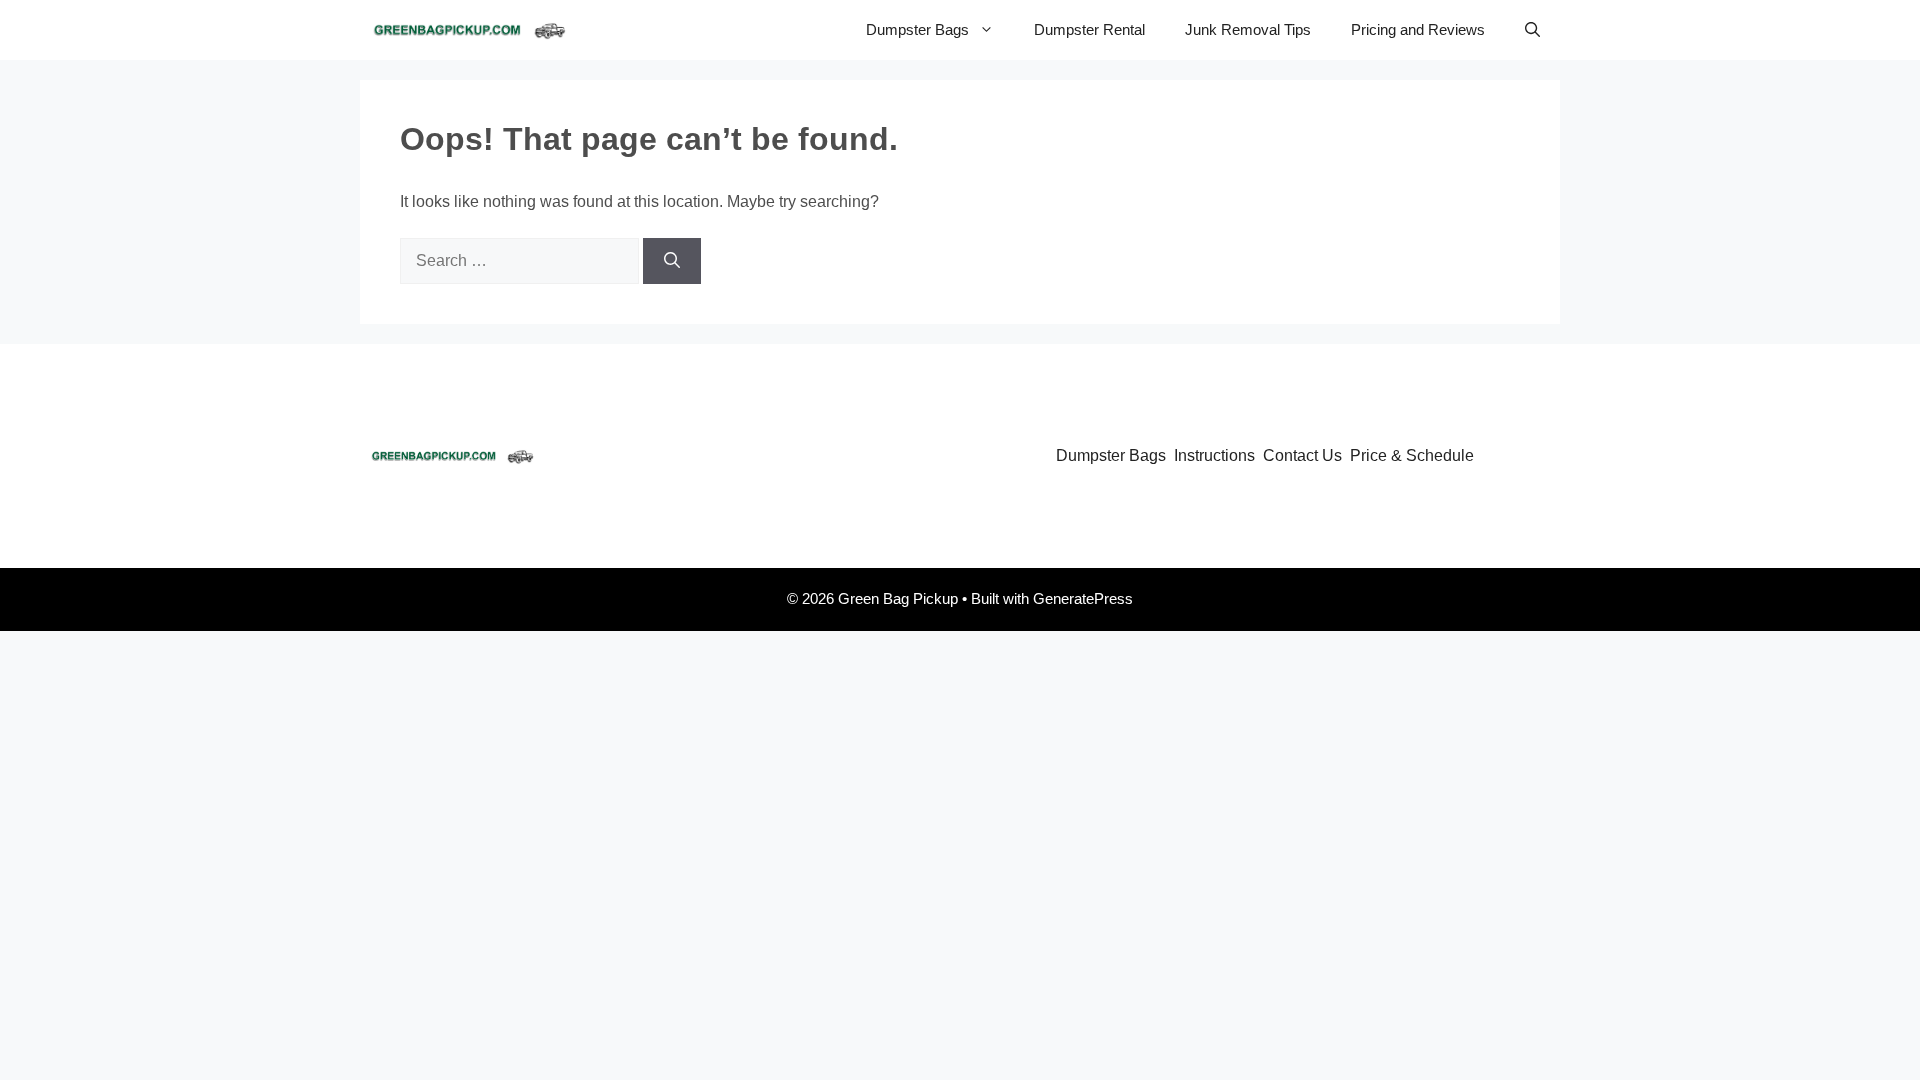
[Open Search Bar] (1532, 30)
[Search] (672, 261)
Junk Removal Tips (1248, 29)
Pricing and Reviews (1418, 29)
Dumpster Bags (917, 29)
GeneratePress (1083, 598)
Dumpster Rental (1089, 29)
